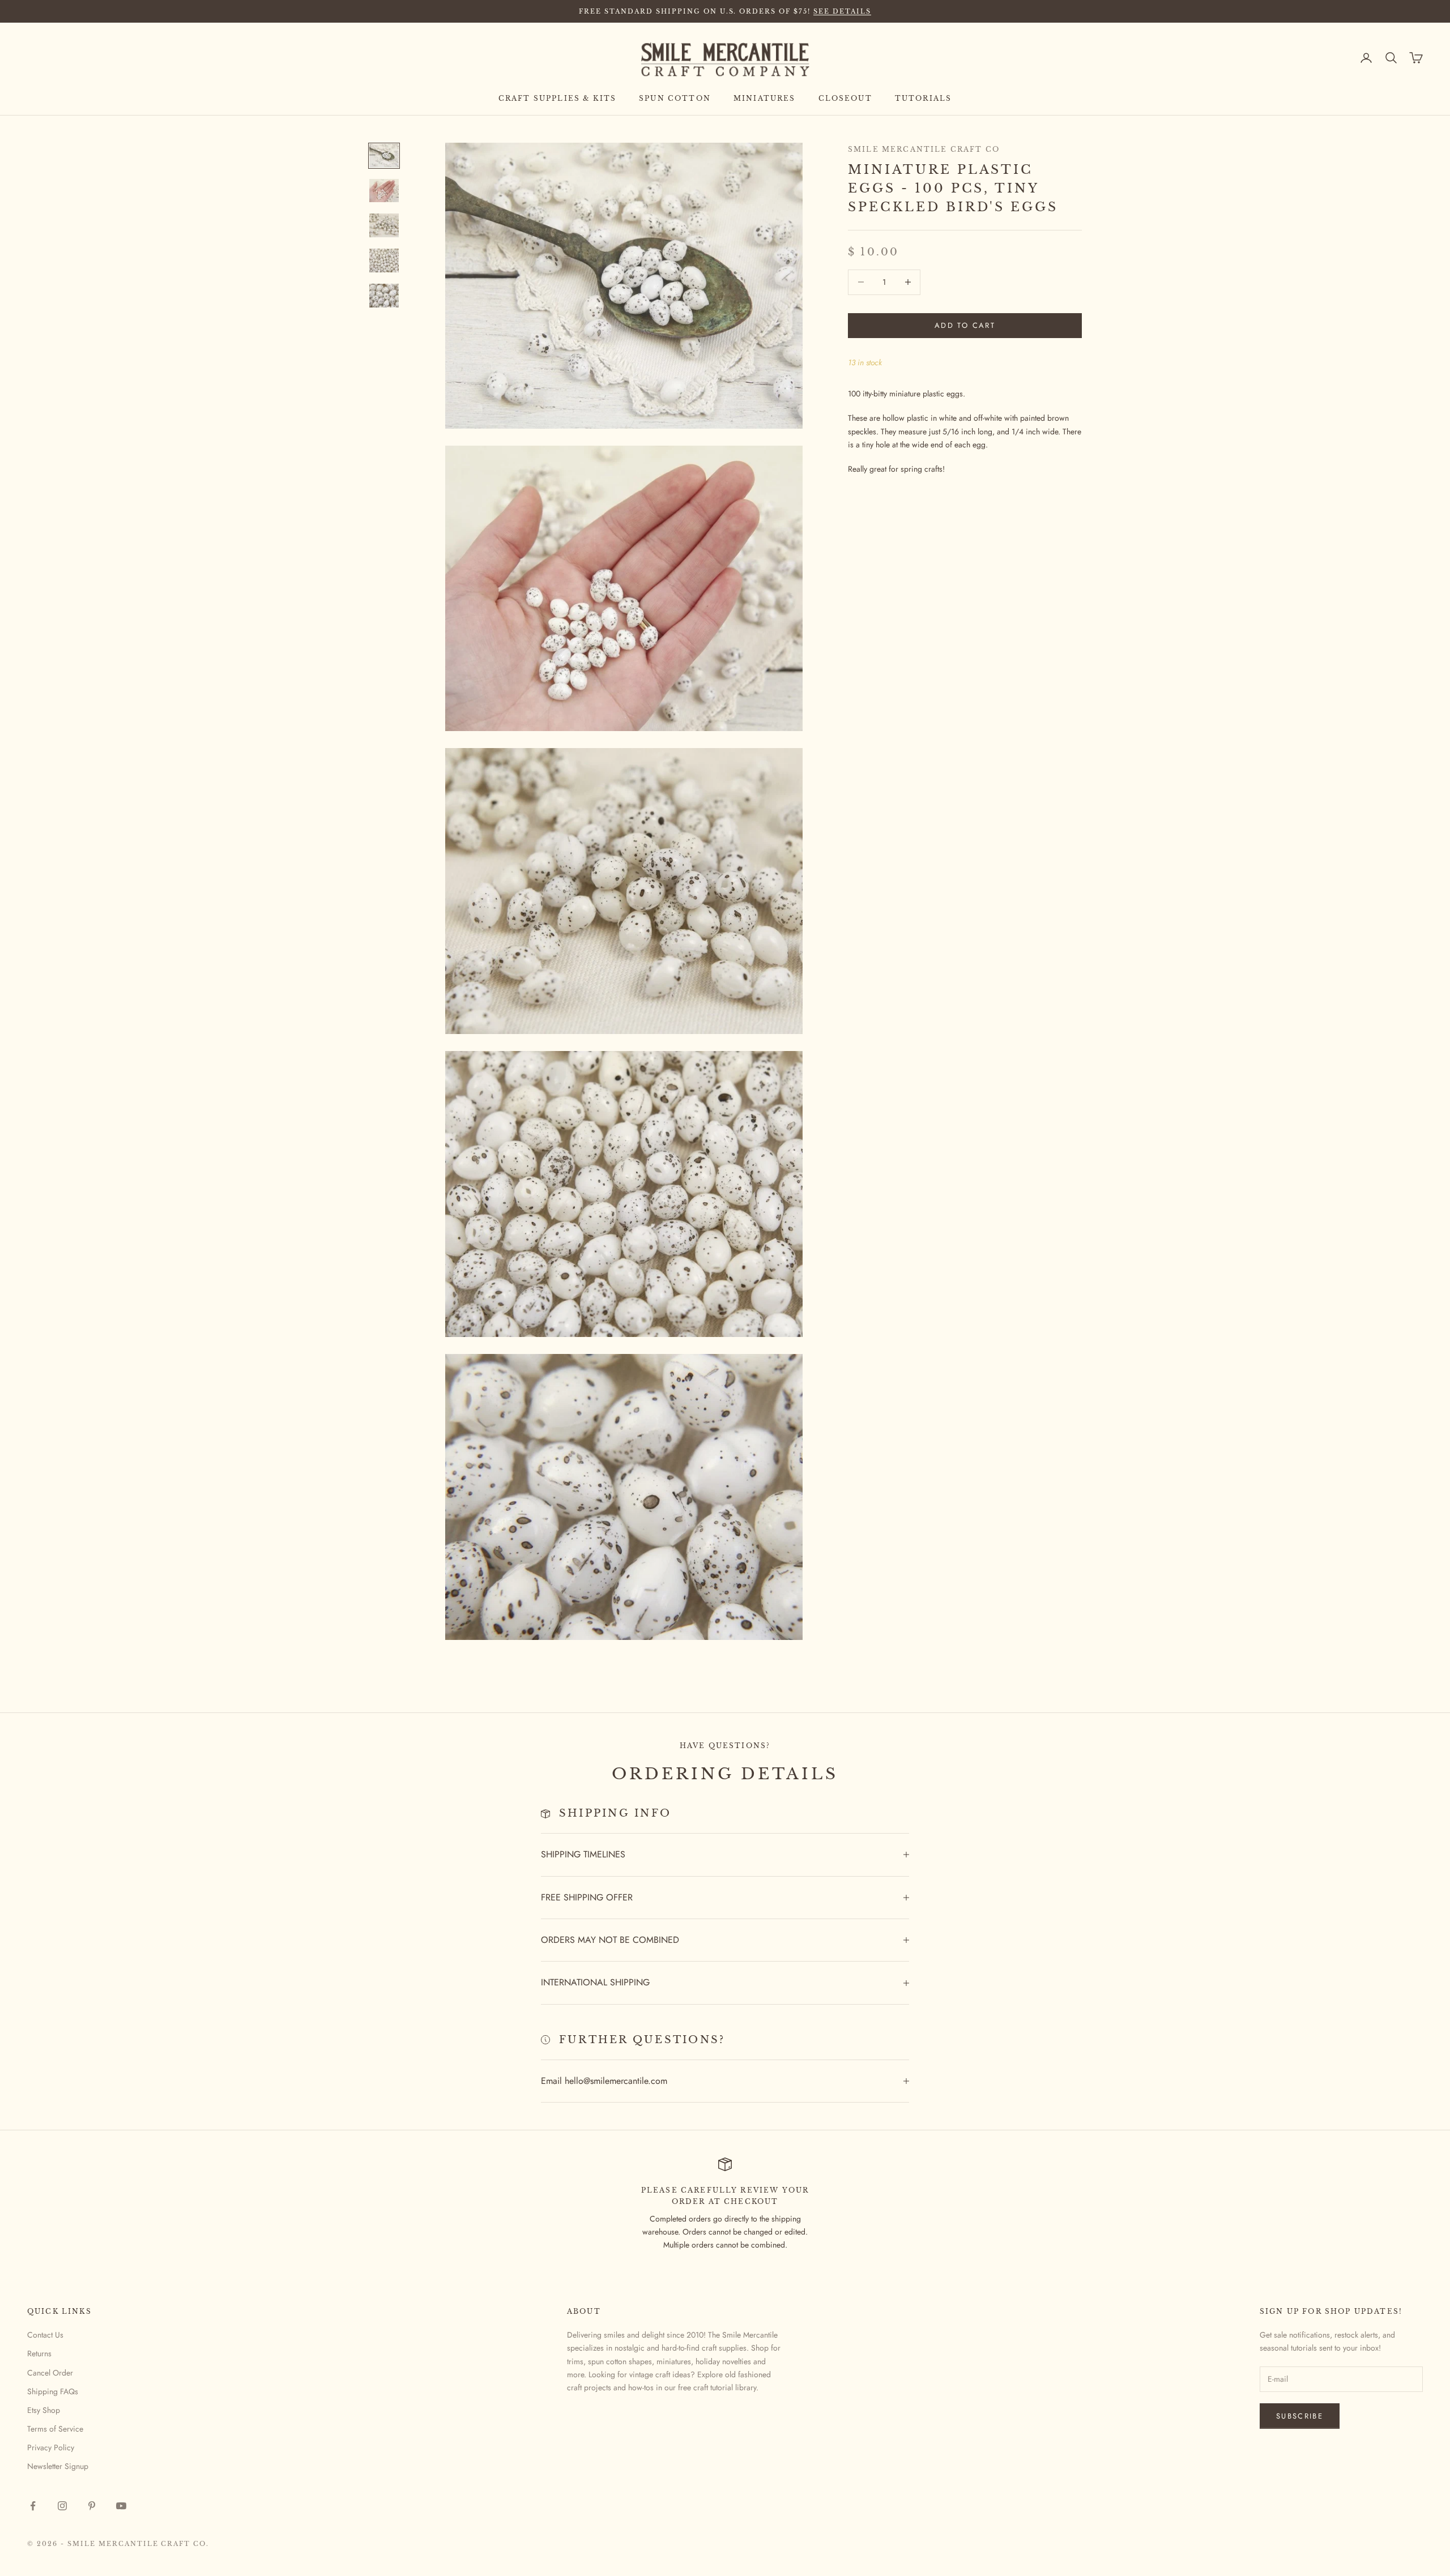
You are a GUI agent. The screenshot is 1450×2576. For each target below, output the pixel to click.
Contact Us (45, 2335)
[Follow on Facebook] (33, 2506)
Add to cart (965, 325)
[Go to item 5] (384, 296)
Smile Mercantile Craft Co (924, 149)
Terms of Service (55, 2429)
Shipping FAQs (53, 2391)
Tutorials (923, 98)
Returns (39, 2353)
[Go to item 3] (384, 225)
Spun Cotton (675, 98)
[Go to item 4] (384, 260)
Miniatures (765, 98)
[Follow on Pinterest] (92, 2506)
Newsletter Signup (58, 2466)
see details (842, 11)
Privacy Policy (51, 2447)
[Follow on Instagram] (62, 2506)
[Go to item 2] (384, 191)
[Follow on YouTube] (121, 2506)
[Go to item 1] (384, 156)
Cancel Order (50, 2373)
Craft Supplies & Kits (557, 98)
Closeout (845, 98)
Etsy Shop (44, 2410)
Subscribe (1300, 2416)
